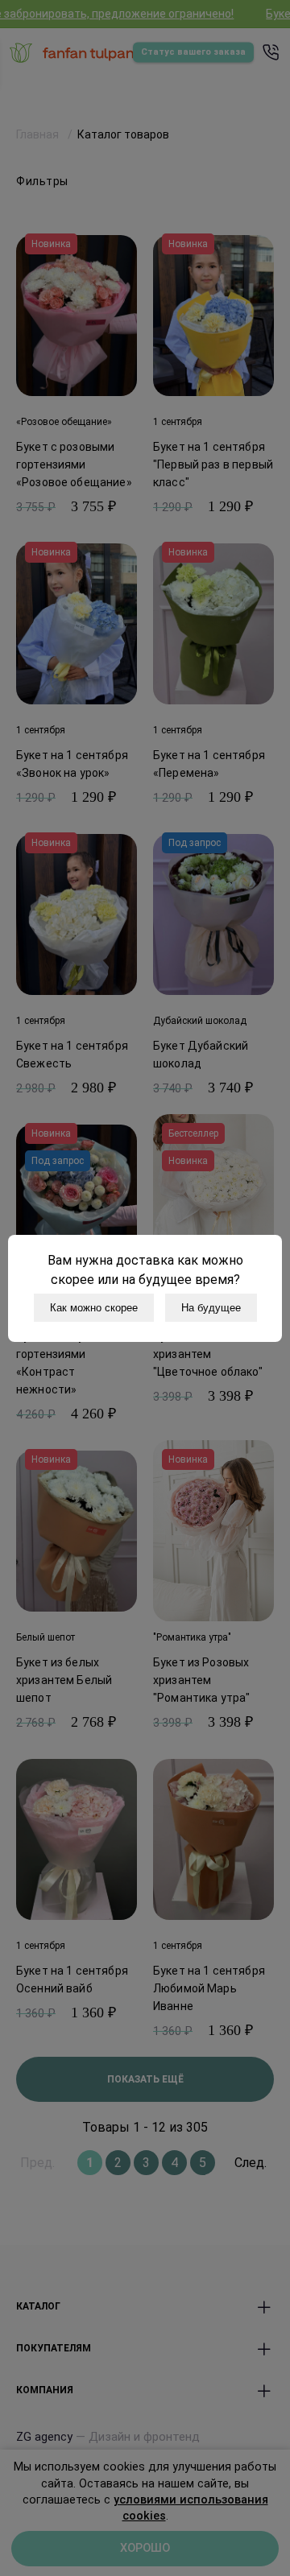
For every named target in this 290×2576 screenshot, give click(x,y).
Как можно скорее (94, 1308)
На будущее (211, 1308)
